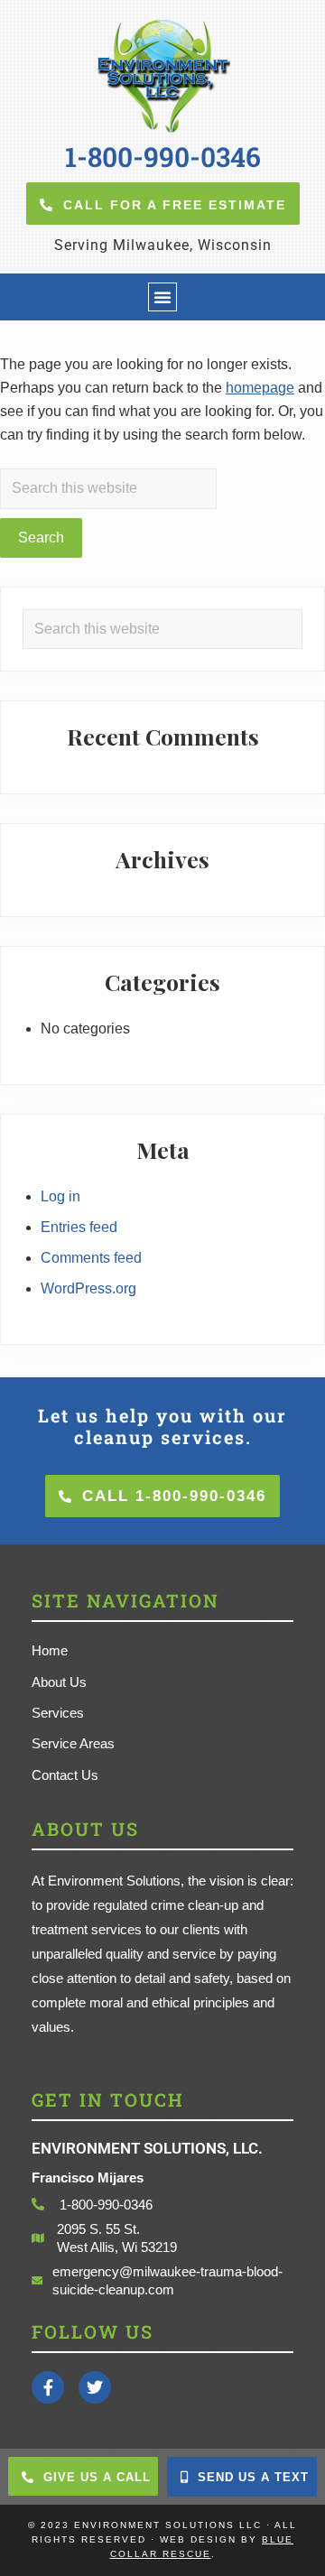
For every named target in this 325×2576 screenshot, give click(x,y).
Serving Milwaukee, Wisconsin (163, 245)
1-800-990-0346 (163, 157)
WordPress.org (88, 1288)
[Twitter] (95, 2387)
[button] (162, 297)
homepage (260, 388)
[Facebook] (48, 2387)
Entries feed (79, 1227)
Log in (60, 1196)
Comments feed (91, 1258)
